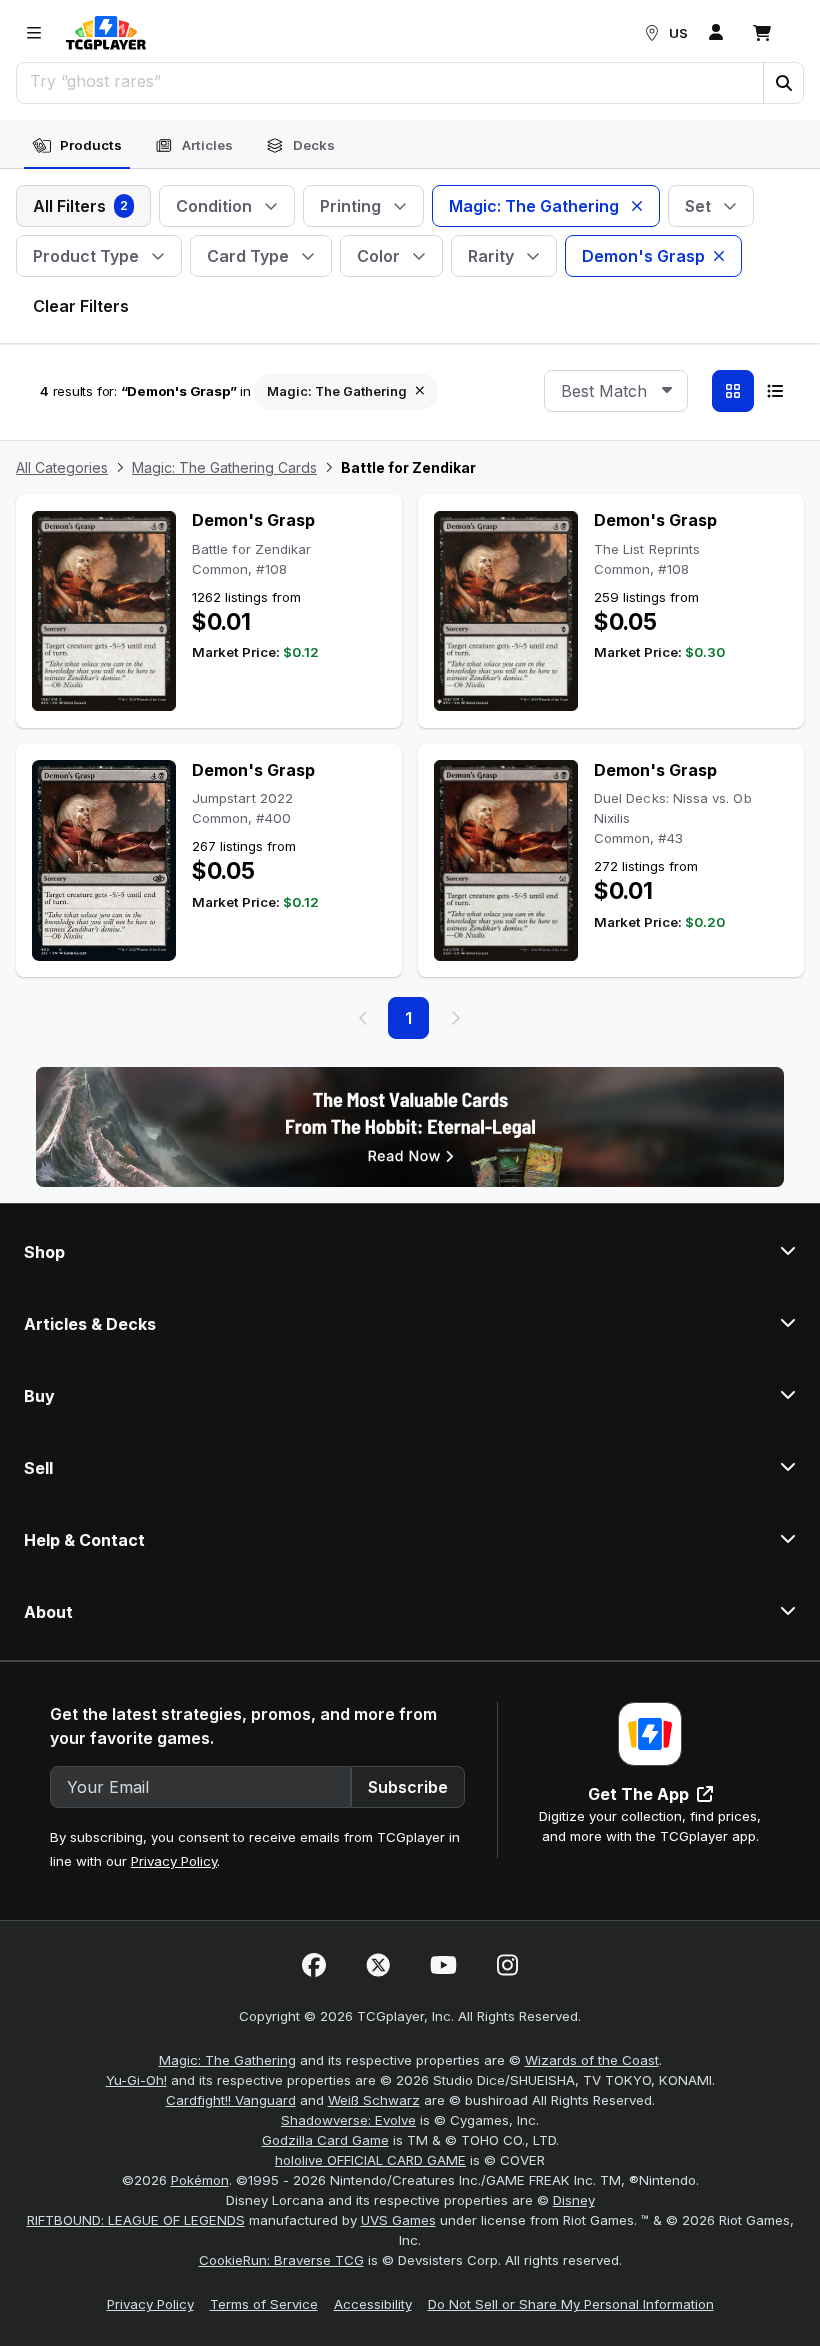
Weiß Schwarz (374, 2100)
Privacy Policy (174, 1861)
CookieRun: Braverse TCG (281, 2260)
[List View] (775, 391)
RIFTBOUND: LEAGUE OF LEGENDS (136, 2220)
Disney (574, 2200)
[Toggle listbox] (667, 391)
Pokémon (200, 2180)
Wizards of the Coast (592, 2060)
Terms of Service (264, 2304)
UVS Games (398, 2220)
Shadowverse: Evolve (348, 2120)
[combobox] (616, 391)
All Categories (62, 467)
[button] (783, 83)
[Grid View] (733, 391)
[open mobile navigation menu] (34, 33)
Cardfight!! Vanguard (231, 2100)
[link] (106, 33)
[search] (390, 81)
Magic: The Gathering (227, 2060)
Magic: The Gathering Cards (224, 467)
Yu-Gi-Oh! (136, 2080)
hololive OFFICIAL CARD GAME (370, 2160)
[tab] (77, 146)
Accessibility (373, 2304)
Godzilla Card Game (325, 2140)
